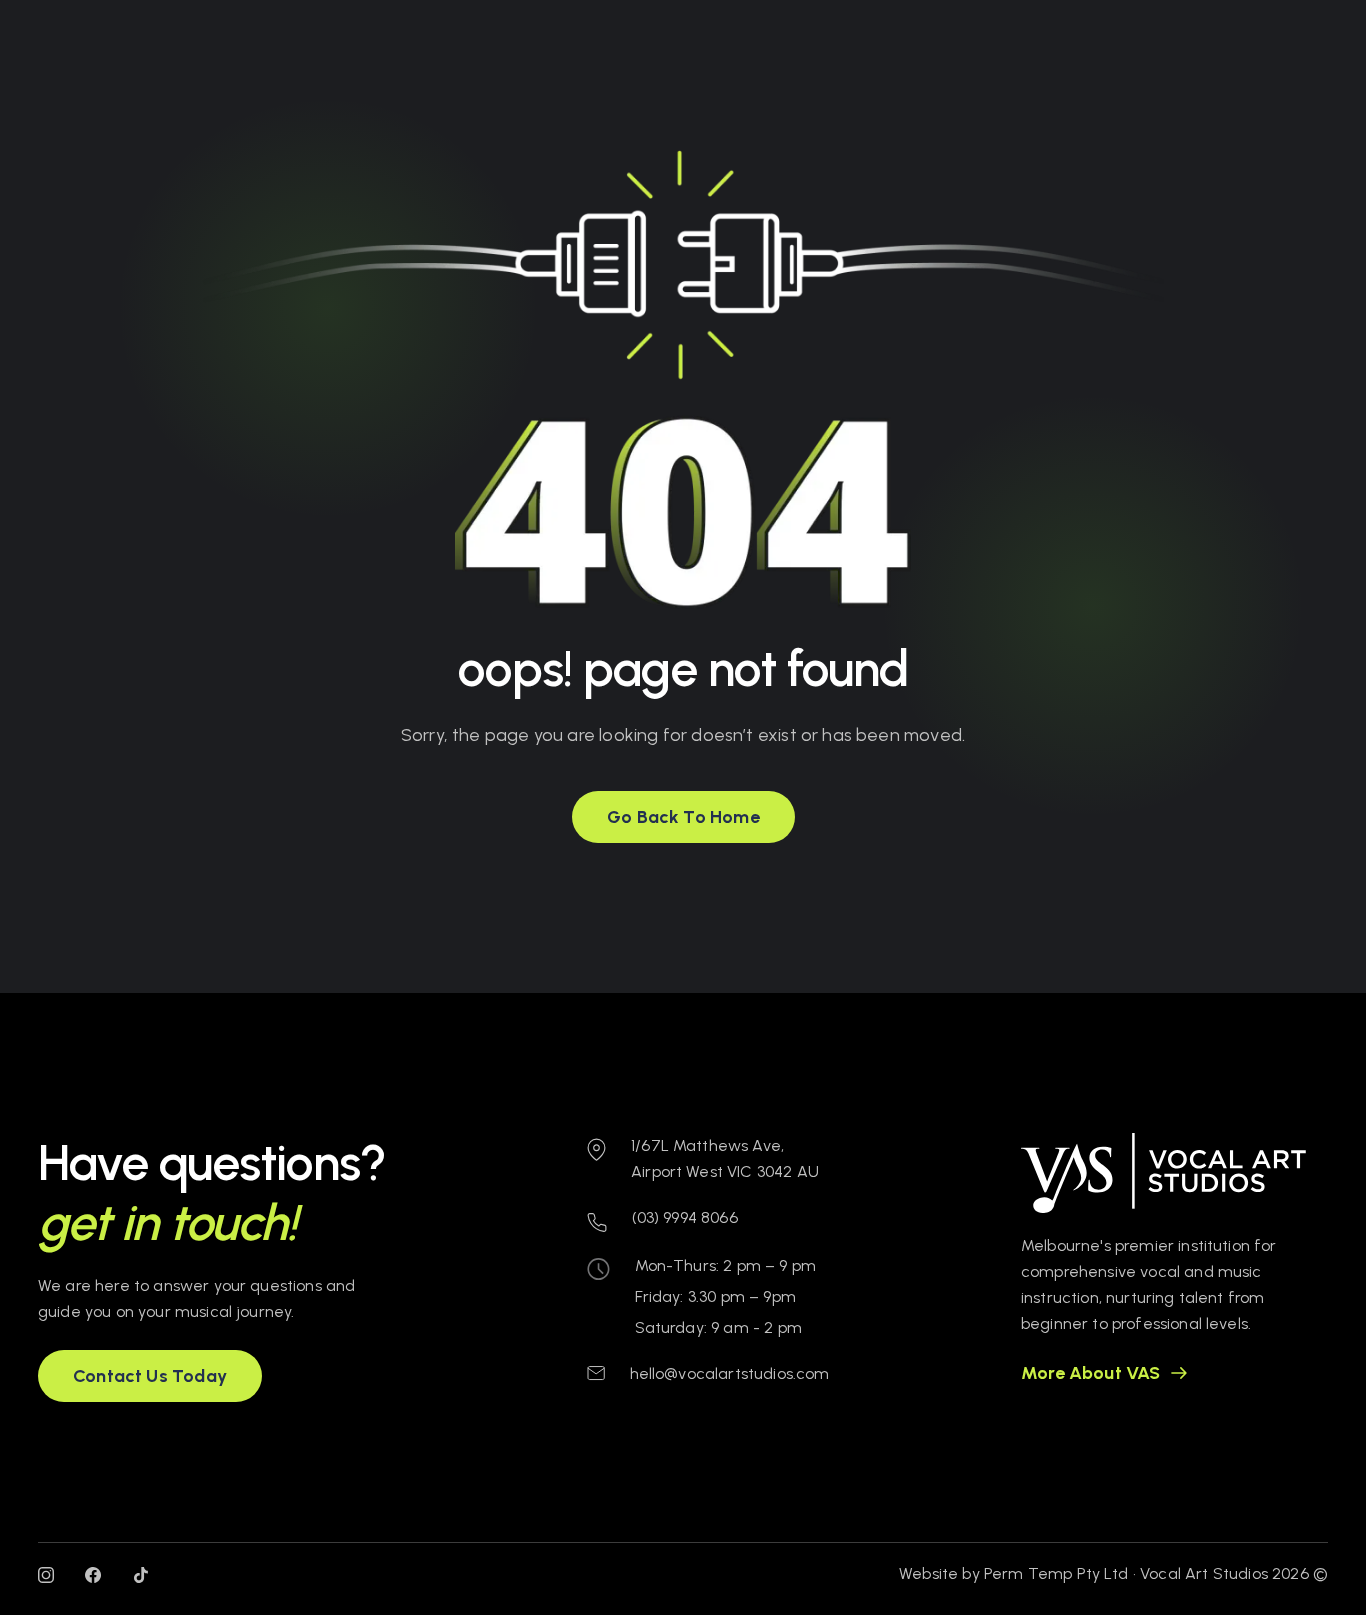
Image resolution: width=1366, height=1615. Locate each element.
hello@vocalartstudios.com (730, 1373)
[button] (683, 817)
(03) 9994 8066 (685, 1217)
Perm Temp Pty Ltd (1056, 1573)
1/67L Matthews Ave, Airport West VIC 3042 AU (725, 1158)
